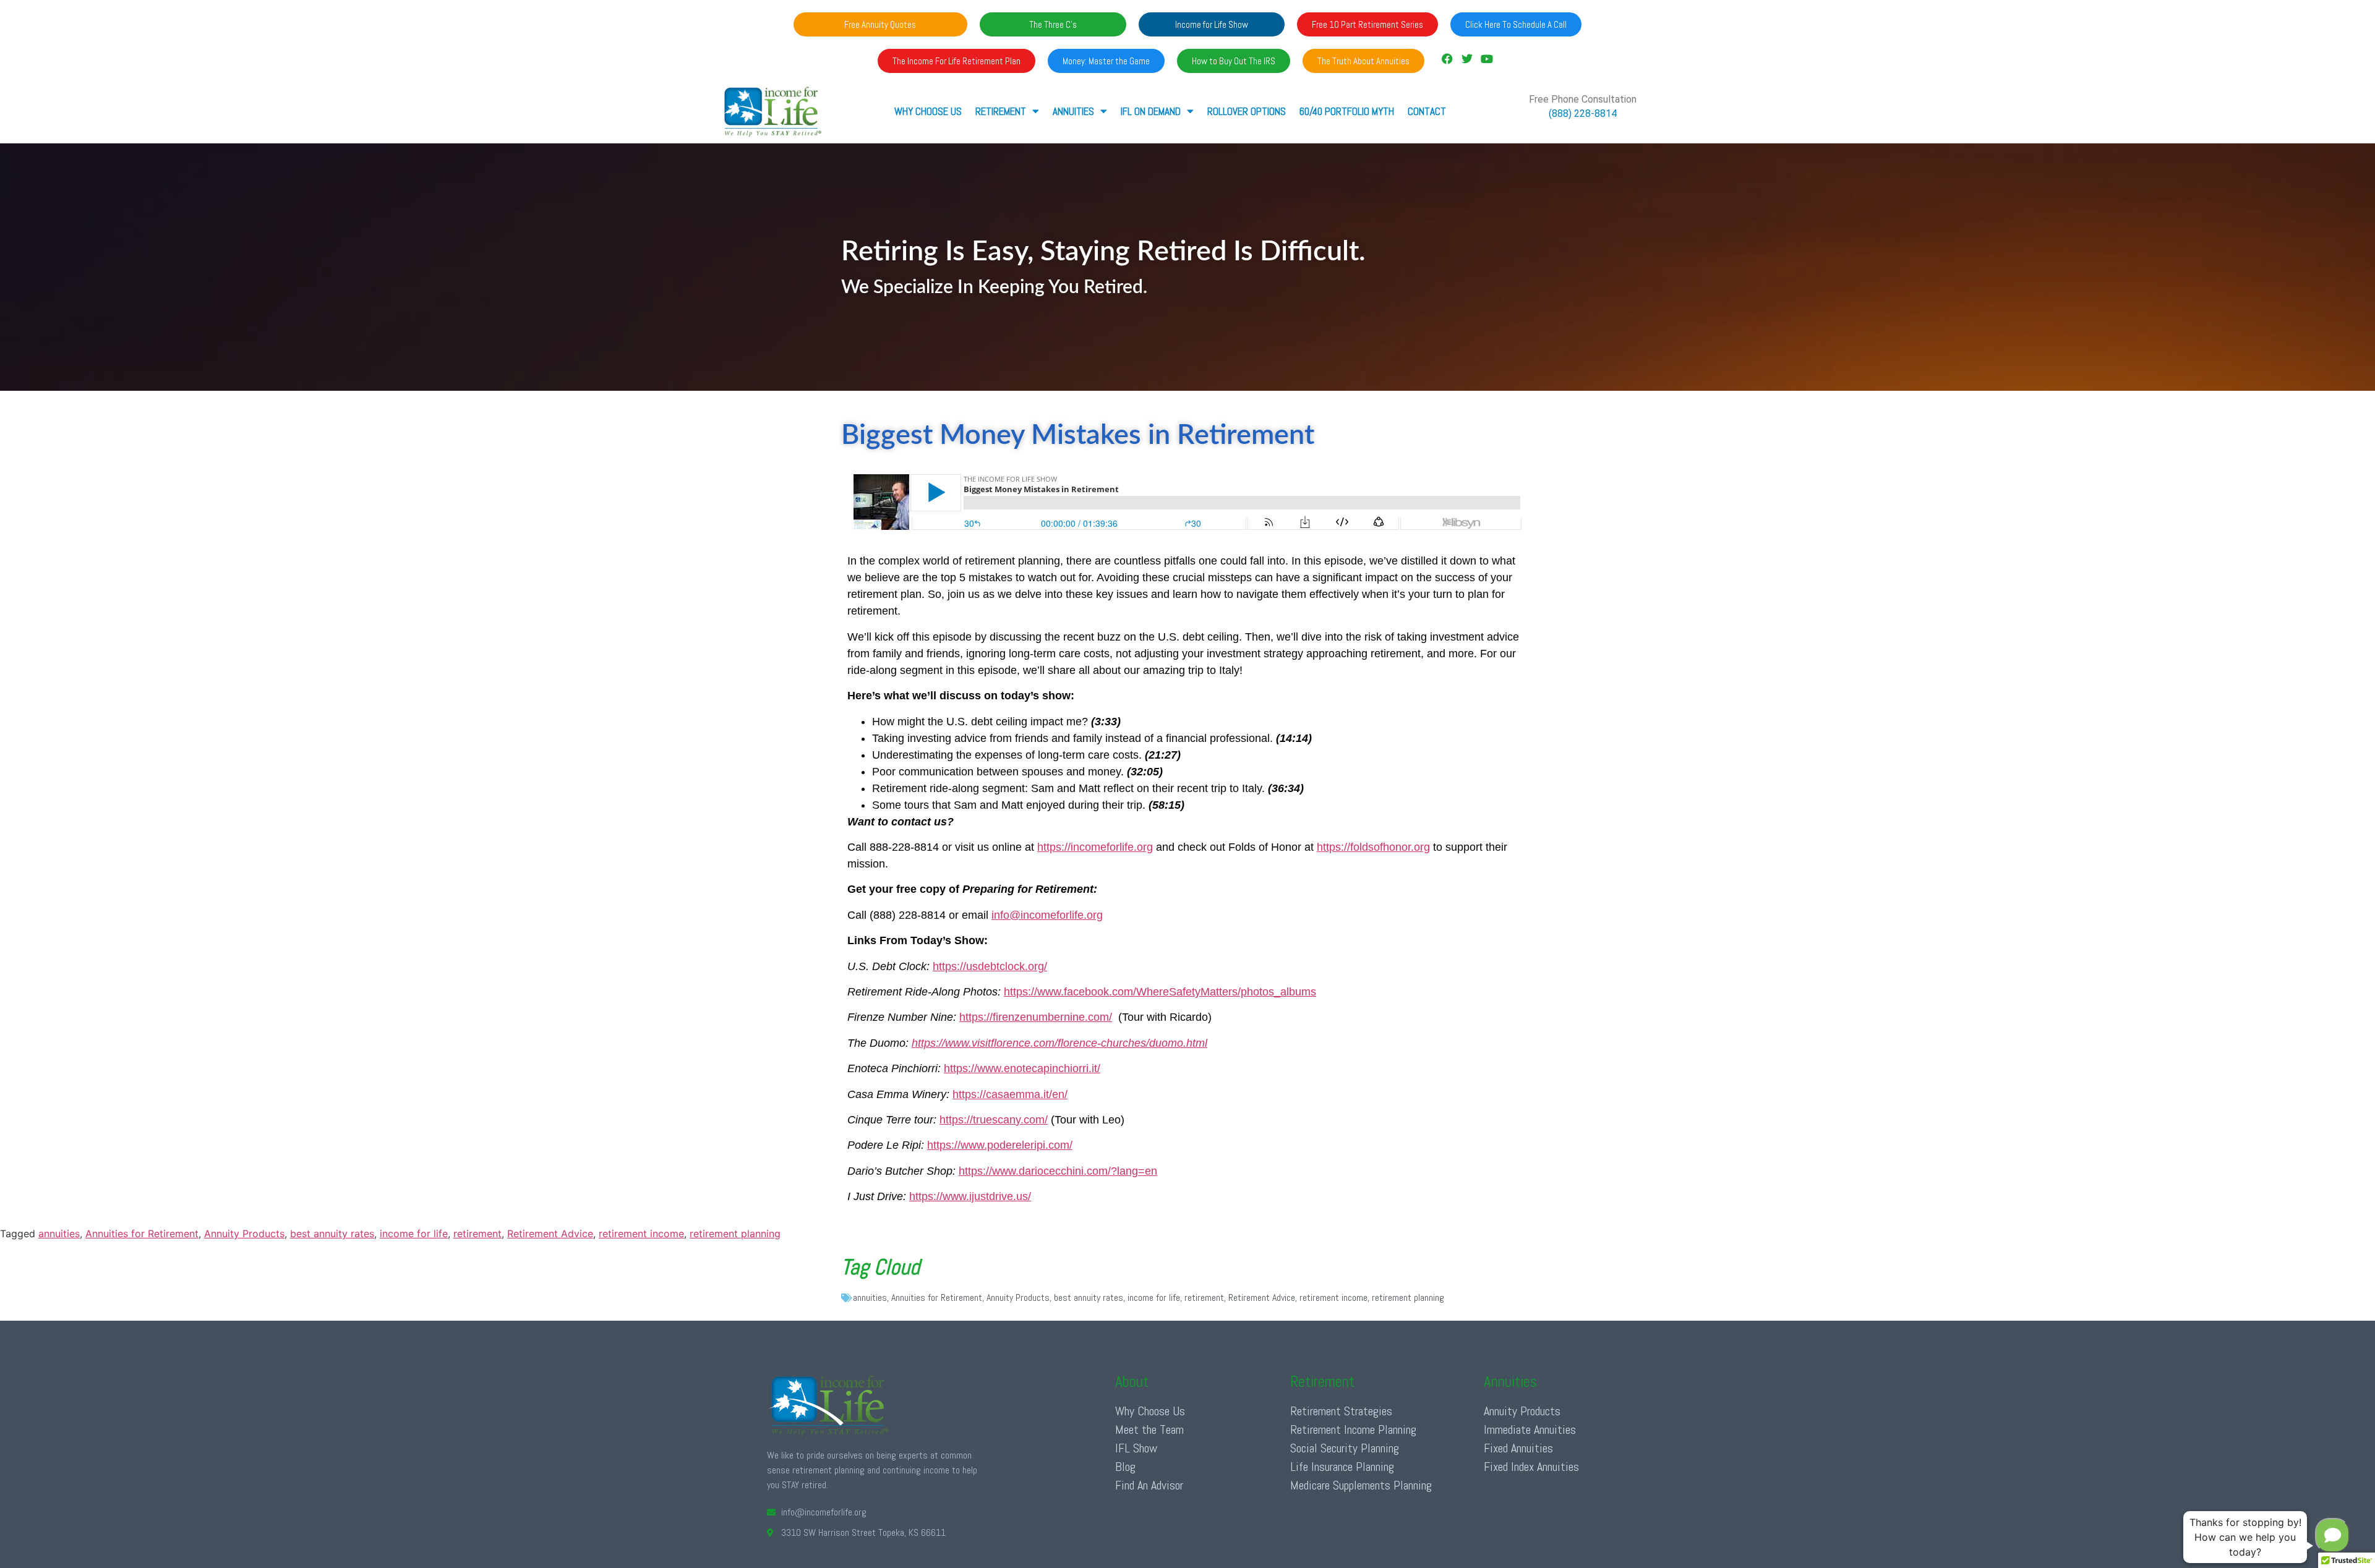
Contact (1427, 111)
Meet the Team (1149, 1430)
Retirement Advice (550, 1234)
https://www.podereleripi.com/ (1000, 1145)
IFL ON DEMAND (1151, 111)
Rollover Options (1247, 111)
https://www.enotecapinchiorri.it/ (1022, 1068)
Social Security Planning (1345, 1448)
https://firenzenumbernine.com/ (1036, 1017)
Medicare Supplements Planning (1361, 1485)
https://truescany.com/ (994, 1120)
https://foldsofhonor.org (1373, 847)
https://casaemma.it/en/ (1010, 1094)
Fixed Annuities (1518, 1448)
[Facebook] (1447, 59)
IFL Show (1136, 1448)
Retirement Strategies (1341, 1411)
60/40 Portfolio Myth (1347, 111)
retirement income (641, 1234)
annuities (59, 1234)
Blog (1125, 1467)
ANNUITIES (1073, 111)
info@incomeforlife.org (1047, 915)
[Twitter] (1467, 59)
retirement (477, 1234)
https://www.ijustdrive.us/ (970, 1196)
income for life (414, 1234)
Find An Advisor (1149, 1485)
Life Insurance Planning (1342, 1467)
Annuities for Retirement (142, 1234)
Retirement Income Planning (1353, 1430)
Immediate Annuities (1530, 1430)
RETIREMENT (1001, 111)
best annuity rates (332, 1234)
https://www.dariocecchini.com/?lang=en (1058, 1171)
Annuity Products (244, 1234)
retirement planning (735, 1234)
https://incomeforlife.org (1095, 847)
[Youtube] (1487, 59)
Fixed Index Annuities (1531, 1467)
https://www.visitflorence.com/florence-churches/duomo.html (1059, 1043)
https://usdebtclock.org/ (990, 966)
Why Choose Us (928, 111)
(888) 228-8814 (1583, 113)
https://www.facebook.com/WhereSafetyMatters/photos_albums (1160, 992)
